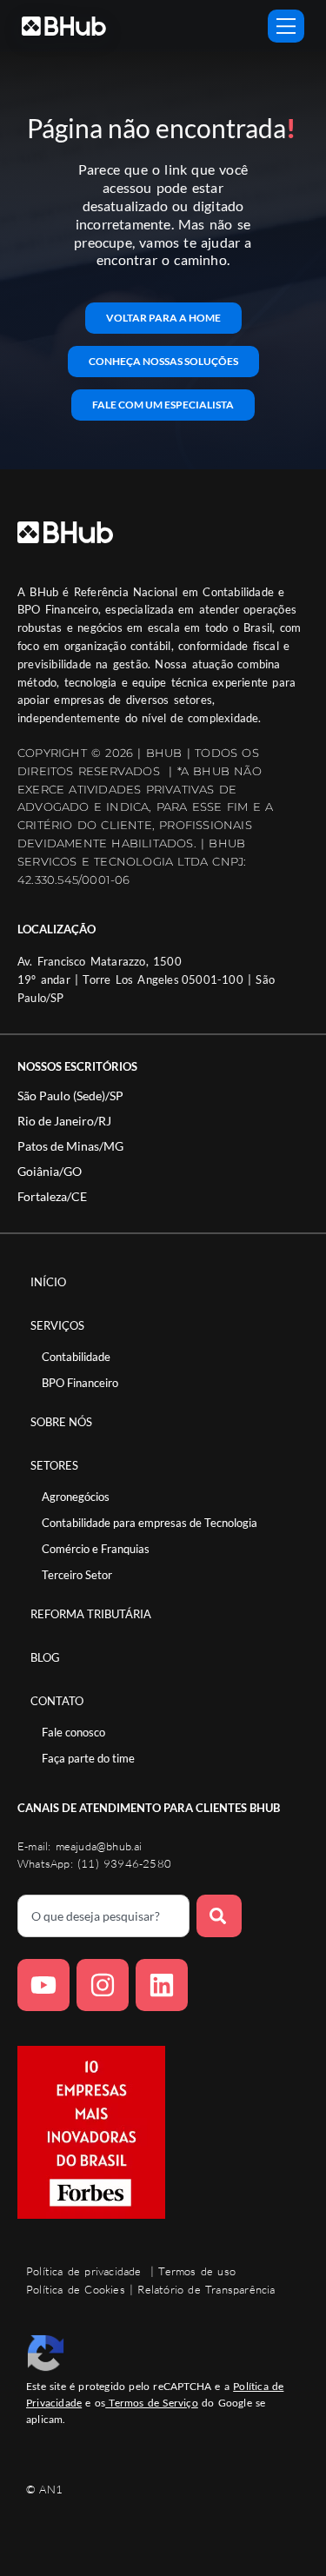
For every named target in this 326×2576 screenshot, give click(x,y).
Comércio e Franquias (96, 1549)
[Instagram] (103, 1985)
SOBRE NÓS (61, 1422)
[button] (70, 1096)
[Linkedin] (162, 1985)
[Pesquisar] (219, 1916)
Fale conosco (73, 1732)
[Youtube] (43, 1985)
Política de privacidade (84, 2271)
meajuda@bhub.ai (99, 1846)
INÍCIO (48, 1282)
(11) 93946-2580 (124, 1863)
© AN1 (44, 2489)
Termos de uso (197, 2271)
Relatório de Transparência (206, 2289)
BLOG (45, 1657)
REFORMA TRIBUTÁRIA (91, 1614)
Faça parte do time (88, 1758)
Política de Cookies (76, 2289)
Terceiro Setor (77, 1575)
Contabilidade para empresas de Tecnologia (150, 1523)
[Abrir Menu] (286, 26)
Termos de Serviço (152, 2403)
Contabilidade (76, 1357)
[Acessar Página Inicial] (64, 26)
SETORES (54, 1465)
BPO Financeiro (80, 1383)
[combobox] (103, 1916)
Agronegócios (76, 1497)
